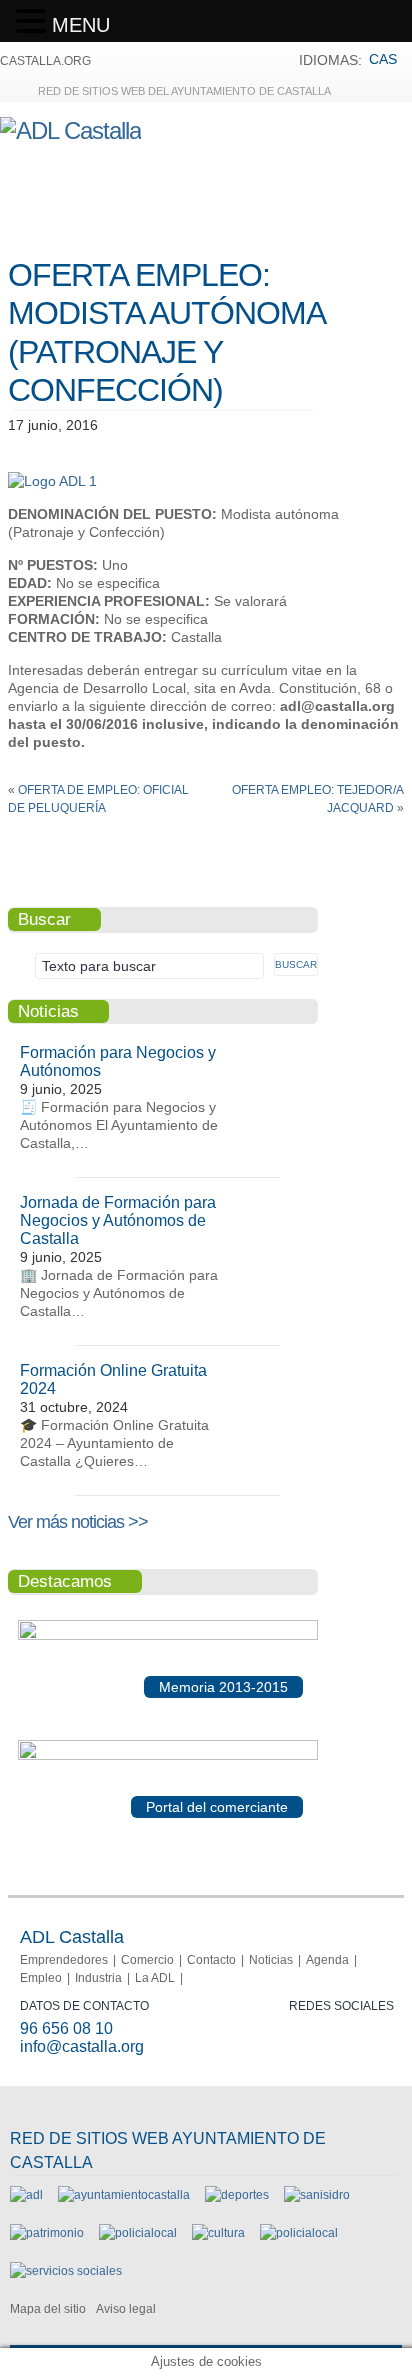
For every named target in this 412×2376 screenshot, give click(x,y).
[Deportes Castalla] (237, 2195)
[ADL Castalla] (70, 130)
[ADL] (26, 2195)
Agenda (327, 1960)
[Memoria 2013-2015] (168, 1636)
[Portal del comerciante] (168, 1756)
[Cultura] (218, 2233)
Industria (98, 1978)
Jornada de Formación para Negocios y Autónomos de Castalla (118, 1220)
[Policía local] (138, 2233)
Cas (383, 59)
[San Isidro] (317, 2195)
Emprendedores (64, 1960)
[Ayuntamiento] (124, 2195)
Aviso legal (126, 2309)
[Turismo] (299, 2233)
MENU (81, 25)
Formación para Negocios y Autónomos (118, 1061)
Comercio (147, 1960)
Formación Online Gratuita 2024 (113, 1379)
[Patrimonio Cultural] (47, 2233)
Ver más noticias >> (78, 1522)
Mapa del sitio (48, 2309)
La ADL (155, 1978)
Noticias (271, 1960)
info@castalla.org (82, 2046)
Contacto (211, 1960)
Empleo (41, 1978)
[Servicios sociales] (66, 2271)
